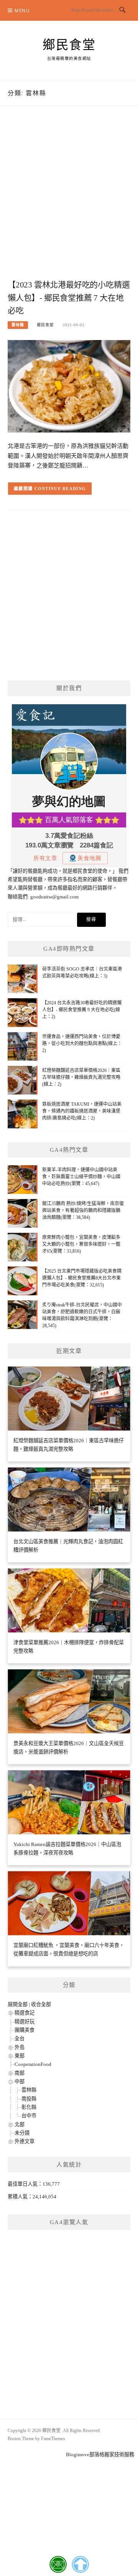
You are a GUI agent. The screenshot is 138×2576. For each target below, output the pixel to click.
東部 (20, 2056)
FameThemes (53, 2439)
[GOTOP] (80, 2564)
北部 (20, 2124)
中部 (20, 2081)
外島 (20, 2047)
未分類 (22, 2133)
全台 (20, 2039)
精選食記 (25, 2013)
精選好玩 (25, 2022)
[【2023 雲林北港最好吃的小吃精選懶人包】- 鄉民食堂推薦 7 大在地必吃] (69, 386)
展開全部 (18, 2004)
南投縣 (29, 2099)
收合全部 (41, 2004)
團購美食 (25, 2030)
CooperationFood (33, 2064)
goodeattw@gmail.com (54, 897)
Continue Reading (60, 489)
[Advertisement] (69, 201)
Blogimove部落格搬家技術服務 (100, 2455)
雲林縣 (18, 325)
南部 (20, 2073)
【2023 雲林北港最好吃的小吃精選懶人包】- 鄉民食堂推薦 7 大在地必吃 (69, 298)
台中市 (29, 2116)
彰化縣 (29, 2107)
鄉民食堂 (69, 45)
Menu (22, 11)
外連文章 (25, 2141)
